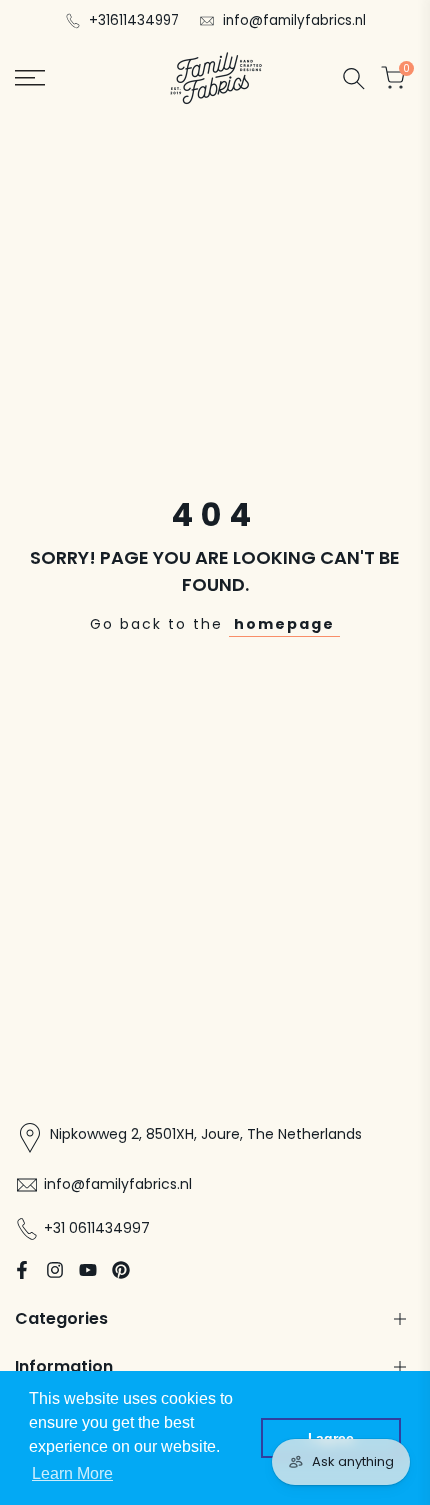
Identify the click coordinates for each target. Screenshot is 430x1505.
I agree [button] (331, 1438)
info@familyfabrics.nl (294, 20)
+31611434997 (134, 20)
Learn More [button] (72, 1473)
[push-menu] (30, 78)
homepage (284, 624)
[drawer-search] (354, 78)
